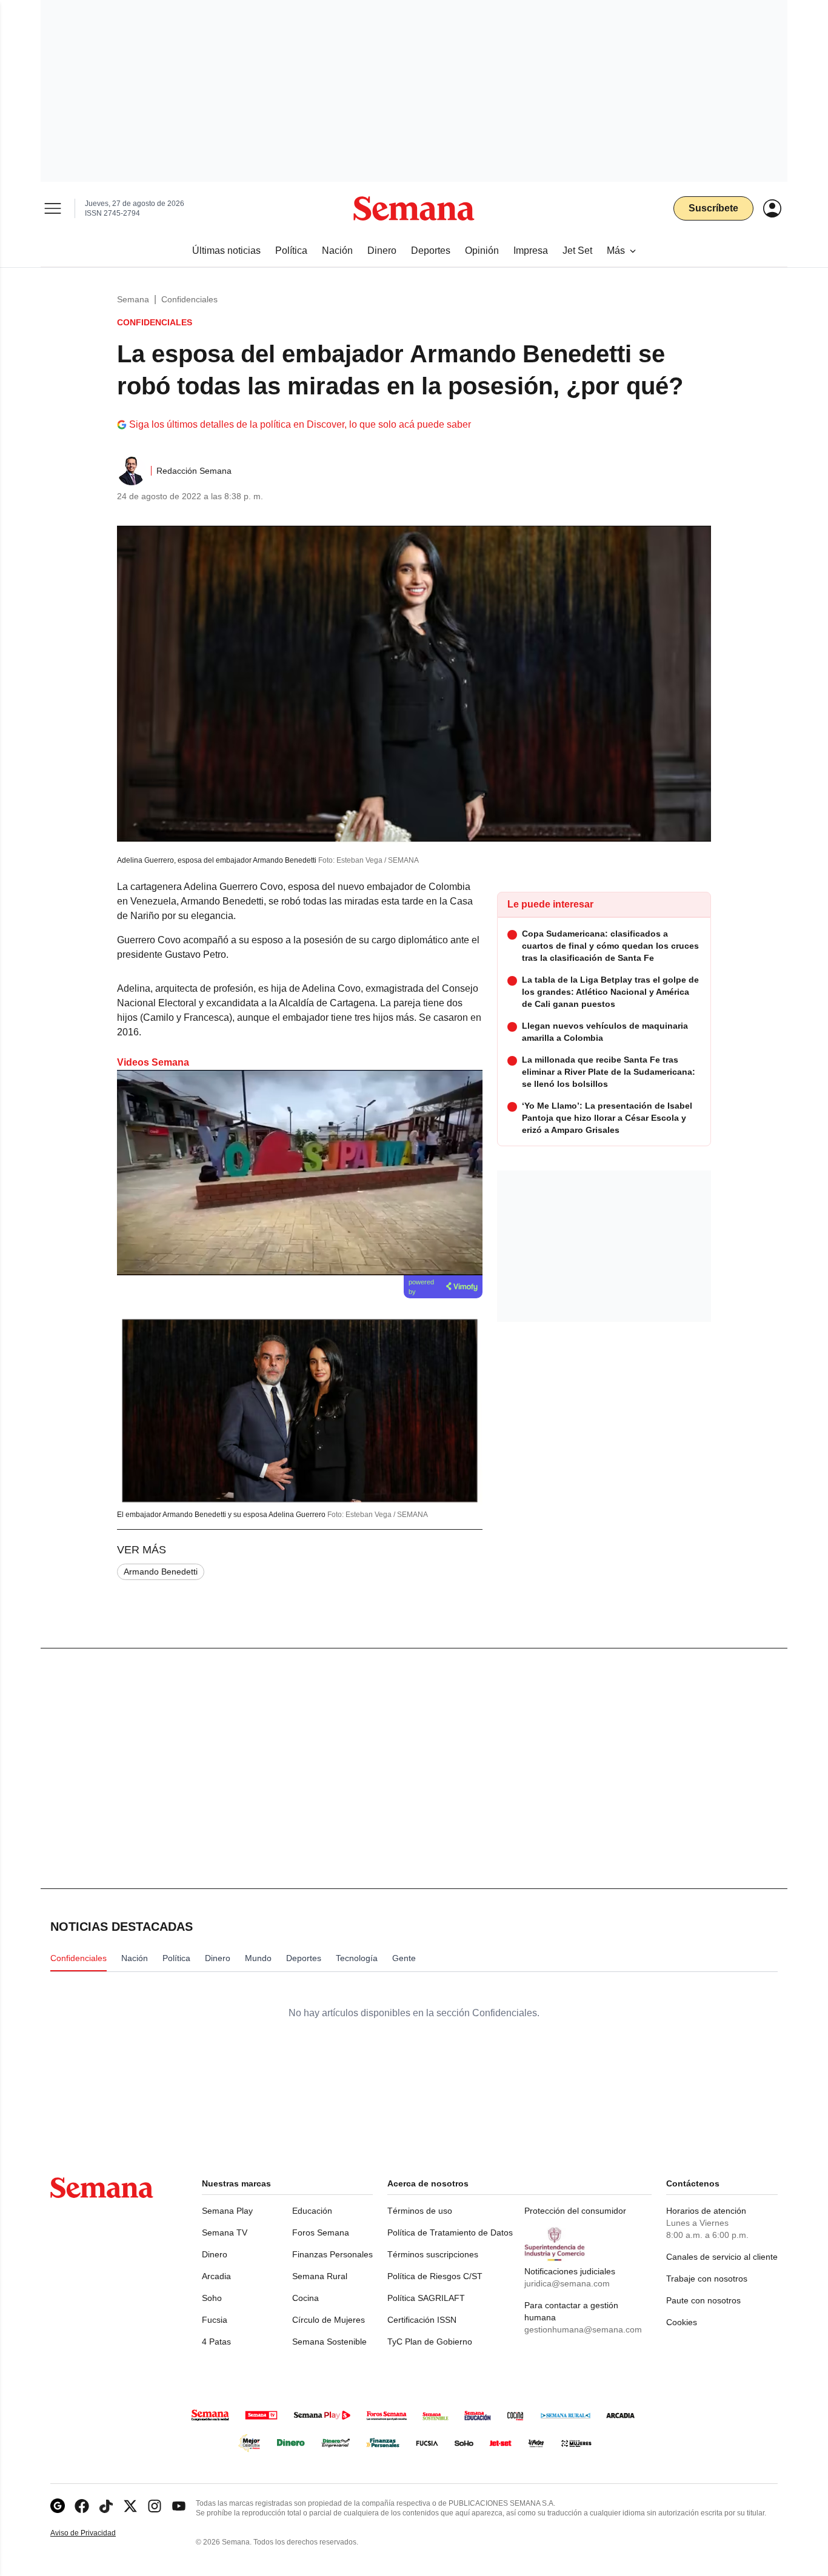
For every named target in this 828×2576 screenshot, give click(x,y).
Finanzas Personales (332, 2254)
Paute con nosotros (703, 2300)
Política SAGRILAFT (426, 2298)
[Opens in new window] (82, 2506)
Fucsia (215, 2320)
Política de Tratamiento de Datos (450, 2232)
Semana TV (225, 2232)
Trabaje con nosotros (707, 2279)
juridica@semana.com (567, 2283)
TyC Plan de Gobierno (430, 2342)
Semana (133, 299)
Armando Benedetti (161, 1572)
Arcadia (216, 2276)
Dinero (215, 2254)
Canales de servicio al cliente (722, 2257)
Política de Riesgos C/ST (435, 2276)
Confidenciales (189, 299)
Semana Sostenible (329, 2342)
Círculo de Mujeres (329, 2320)
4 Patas (216, 2342)
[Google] (58, 2506)
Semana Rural (320, 2276)
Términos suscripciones (433, 2254)
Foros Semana (321, 2232)
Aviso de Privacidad (96, 2533)
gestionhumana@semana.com (583, 2329)
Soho (212, 2298)
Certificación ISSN (422, 2320)
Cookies (682, 2322)
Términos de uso (420, 2211)
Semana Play (227, 2211)
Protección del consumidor (575, 2211)
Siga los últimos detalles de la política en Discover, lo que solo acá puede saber (300, 424)
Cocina (305, 2298)
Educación (312, 2211)
